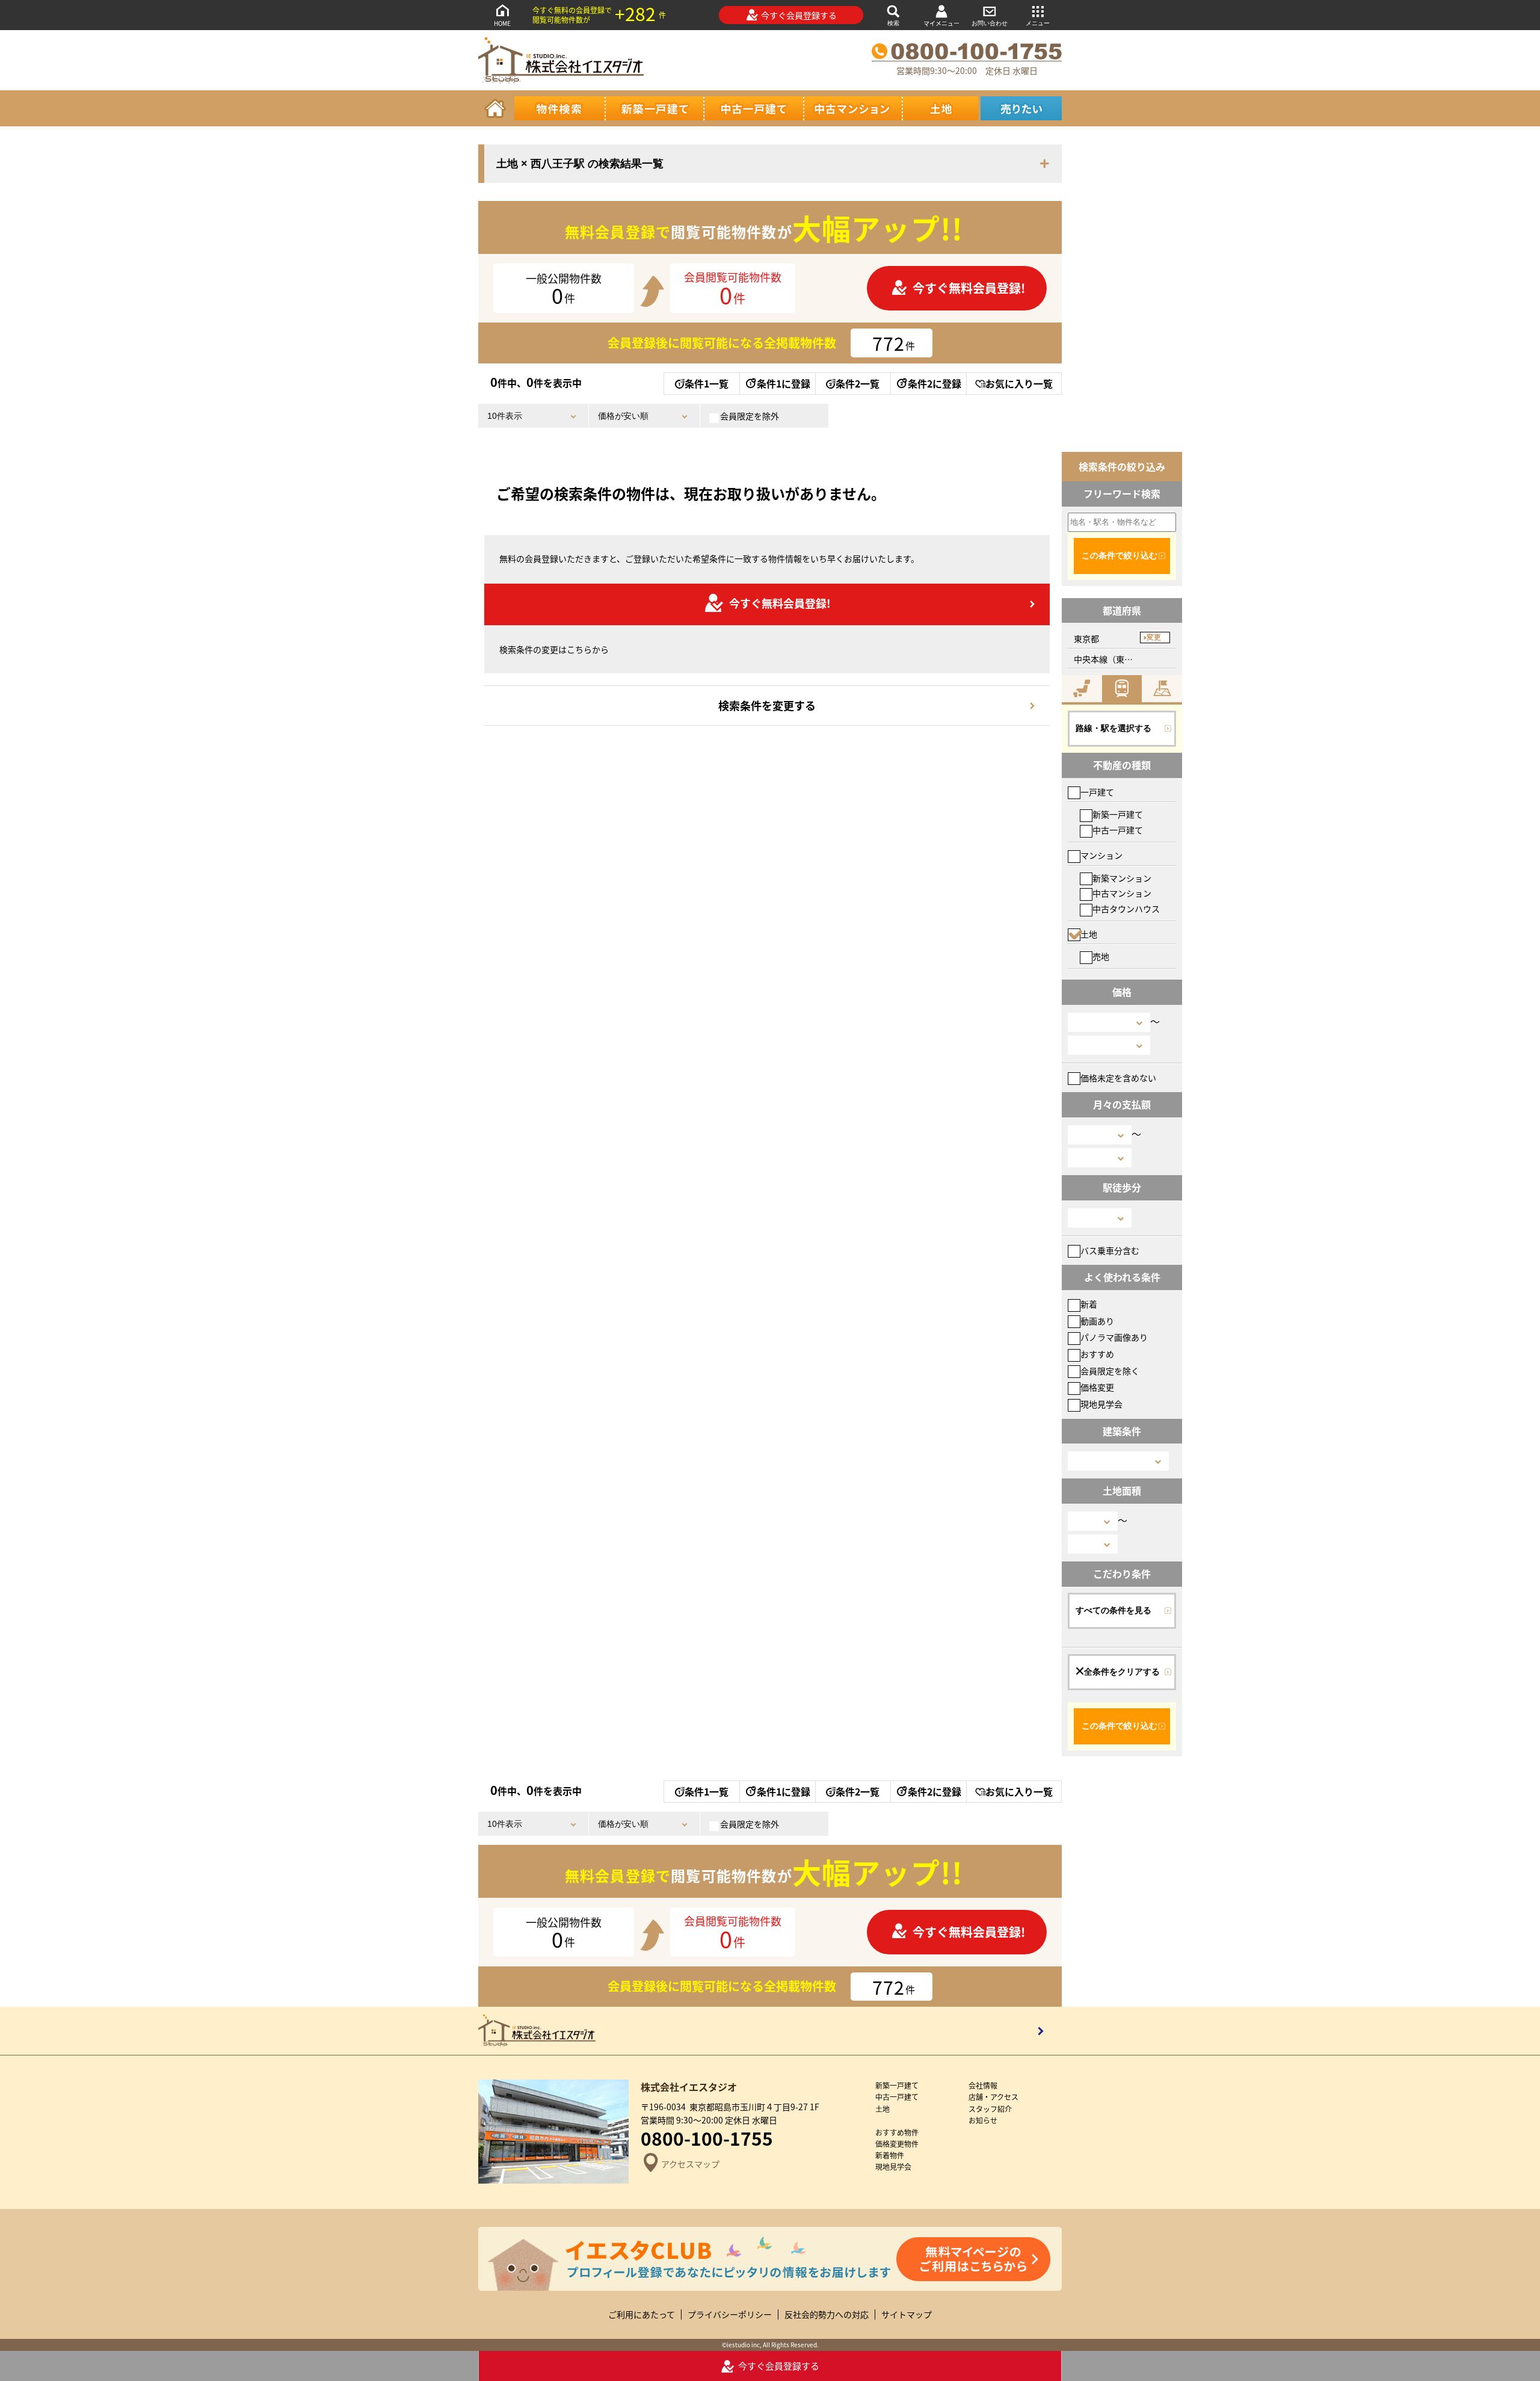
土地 (1089, 934)
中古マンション (1122, 893)
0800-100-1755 (707, 2138)
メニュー (1038, 23)
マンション (1101, 855)
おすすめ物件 (897, 2132)
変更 (1154, 637)
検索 (893, 23)
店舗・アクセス (993, 2097)
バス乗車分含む (1110, 1250)
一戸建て (1097, 792)
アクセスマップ (690, 2163)
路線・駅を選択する (1113, 728)
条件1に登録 (784, 383)
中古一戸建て (1118, 830)
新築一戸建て (1118, 814)
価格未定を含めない (1118, 1078)
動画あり (1097, 1321)
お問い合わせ (990, 23)
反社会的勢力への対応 (827, 2315)
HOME (502, 23)
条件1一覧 (707, 383)
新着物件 (890, 2155)
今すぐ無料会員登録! (969, 288)
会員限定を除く (1110, 1371)
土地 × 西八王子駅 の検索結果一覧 (580, 164)
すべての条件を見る (1113, 1610)
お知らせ (983, 2120)
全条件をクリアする (1122, 1672)
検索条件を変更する (767, 705)
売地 (1101, 956)
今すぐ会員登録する (799, 15)
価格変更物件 (897, 2144)
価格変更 (1097, 1387)
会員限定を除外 (750, 416)
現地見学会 (1101, 1404)
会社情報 (983, 2085)
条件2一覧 (858, 383)
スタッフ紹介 (990, 2109)
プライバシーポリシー (730, 2315)
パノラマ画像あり (1114, 1337)
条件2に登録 (935, 383)
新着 (1089, 1304)
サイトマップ (907, 2315)
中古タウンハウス (1126, 909)
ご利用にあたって (642, 2315)
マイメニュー (941, 23)
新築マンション (1122, 878)
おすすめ (1097, 1354)
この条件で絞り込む (1120, 555)
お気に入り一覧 (1019, 383)
